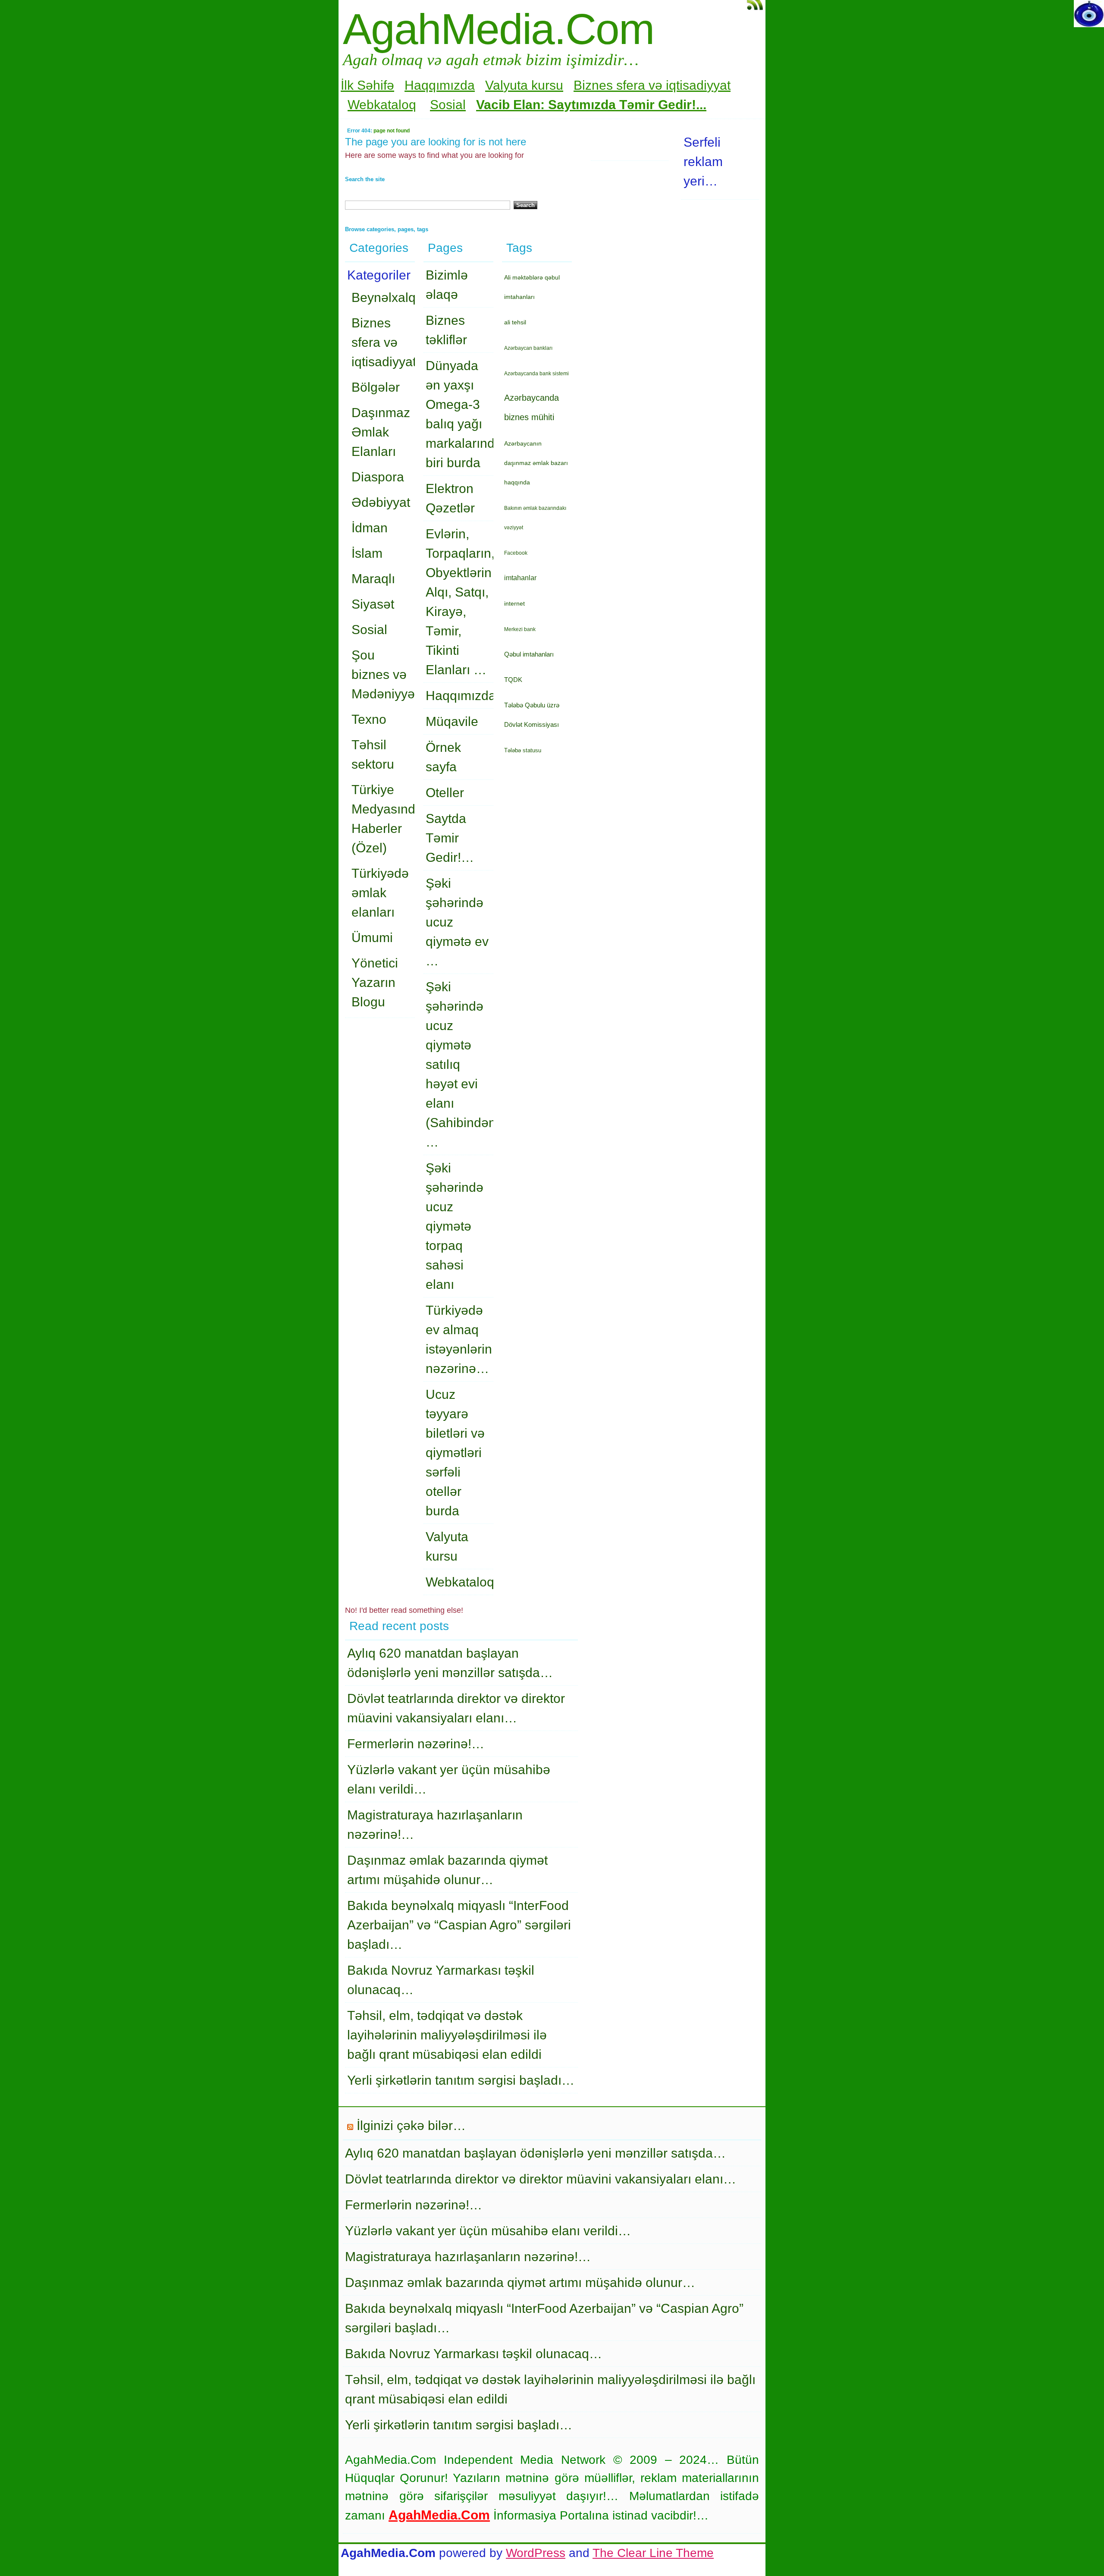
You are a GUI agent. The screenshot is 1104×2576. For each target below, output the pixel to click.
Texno (369, 719)
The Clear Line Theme (653, 2553)
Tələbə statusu (523, 750)
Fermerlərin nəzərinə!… (416, 1744)
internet (514, 603)
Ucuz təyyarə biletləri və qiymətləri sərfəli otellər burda (455, 1453)
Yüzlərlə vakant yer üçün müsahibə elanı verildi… (488, 2231)
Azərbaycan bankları (528, 348)
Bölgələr (376, 387)
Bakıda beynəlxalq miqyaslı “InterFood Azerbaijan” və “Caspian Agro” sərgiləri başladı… (459, 1925)
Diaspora (378, 477)
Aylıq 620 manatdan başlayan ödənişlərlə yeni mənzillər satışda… (535, 2153)
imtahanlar (520, 578)
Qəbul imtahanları (529, 654)
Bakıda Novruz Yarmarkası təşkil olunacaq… (474, 2354)
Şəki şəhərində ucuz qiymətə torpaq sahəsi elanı (455, 1226)
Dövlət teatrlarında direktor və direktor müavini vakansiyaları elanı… (541, 2179)
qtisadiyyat (700, 85)
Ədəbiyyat (381, 502)
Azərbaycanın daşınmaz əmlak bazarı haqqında (536, 463)
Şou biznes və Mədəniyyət (385, 674)
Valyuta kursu (524, 85)
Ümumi (372, 938)
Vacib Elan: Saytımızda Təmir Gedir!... (591, 105)
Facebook (516, 553)
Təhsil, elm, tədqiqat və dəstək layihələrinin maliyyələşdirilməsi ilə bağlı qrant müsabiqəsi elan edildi (447, 2035)
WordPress (536, 2553)
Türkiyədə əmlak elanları (380, 893)
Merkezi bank (520, 629)
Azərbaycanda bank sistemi (536, 374)
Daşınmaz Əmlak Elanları (381, 432)
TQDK (513, 680)
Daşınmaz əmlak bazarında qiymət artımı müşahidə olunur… (520, 2282)
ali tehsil (515, 322)
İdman (370, 528)
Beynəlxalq (384, 297)
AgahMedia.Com (498, 29)
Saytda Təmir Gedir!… (450, 838)
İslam (367, 553)
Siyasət (373, 604)
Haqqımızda (440, 85)
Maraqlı (373, 579)
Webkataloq (382, 105)
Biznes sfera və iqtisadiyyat (384, 342)
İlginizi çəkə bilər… (411, 2125)
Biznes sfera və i (621, 85)
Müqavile (452, 721)
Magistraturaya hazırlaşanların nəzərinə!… (468, 2257)
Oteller (445, 793)
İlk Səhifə (367, 85)
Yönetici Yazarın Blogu (375, 982)
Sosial (448, 105)
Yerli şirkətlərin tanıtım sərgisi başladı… (461, 2080)
